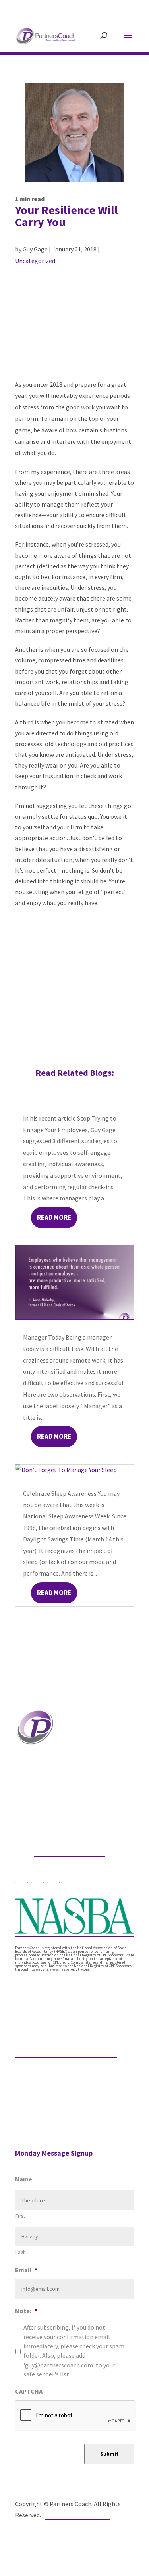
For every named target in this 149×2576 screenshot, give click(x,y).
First (20, 2216)
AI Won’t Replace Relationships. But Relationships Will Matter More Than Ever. (74, 2058)
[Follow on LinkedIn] (53, 1876)
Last (20, 2252)
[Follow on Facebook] (21, 1876)
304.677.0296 (54, 1835)
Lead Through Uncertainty (53, 1998)
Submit (109, 2454)
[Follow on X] (37, 1876)
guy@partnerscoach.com (70, 1852)
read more (54, 1217)
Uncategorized (35, 261)
